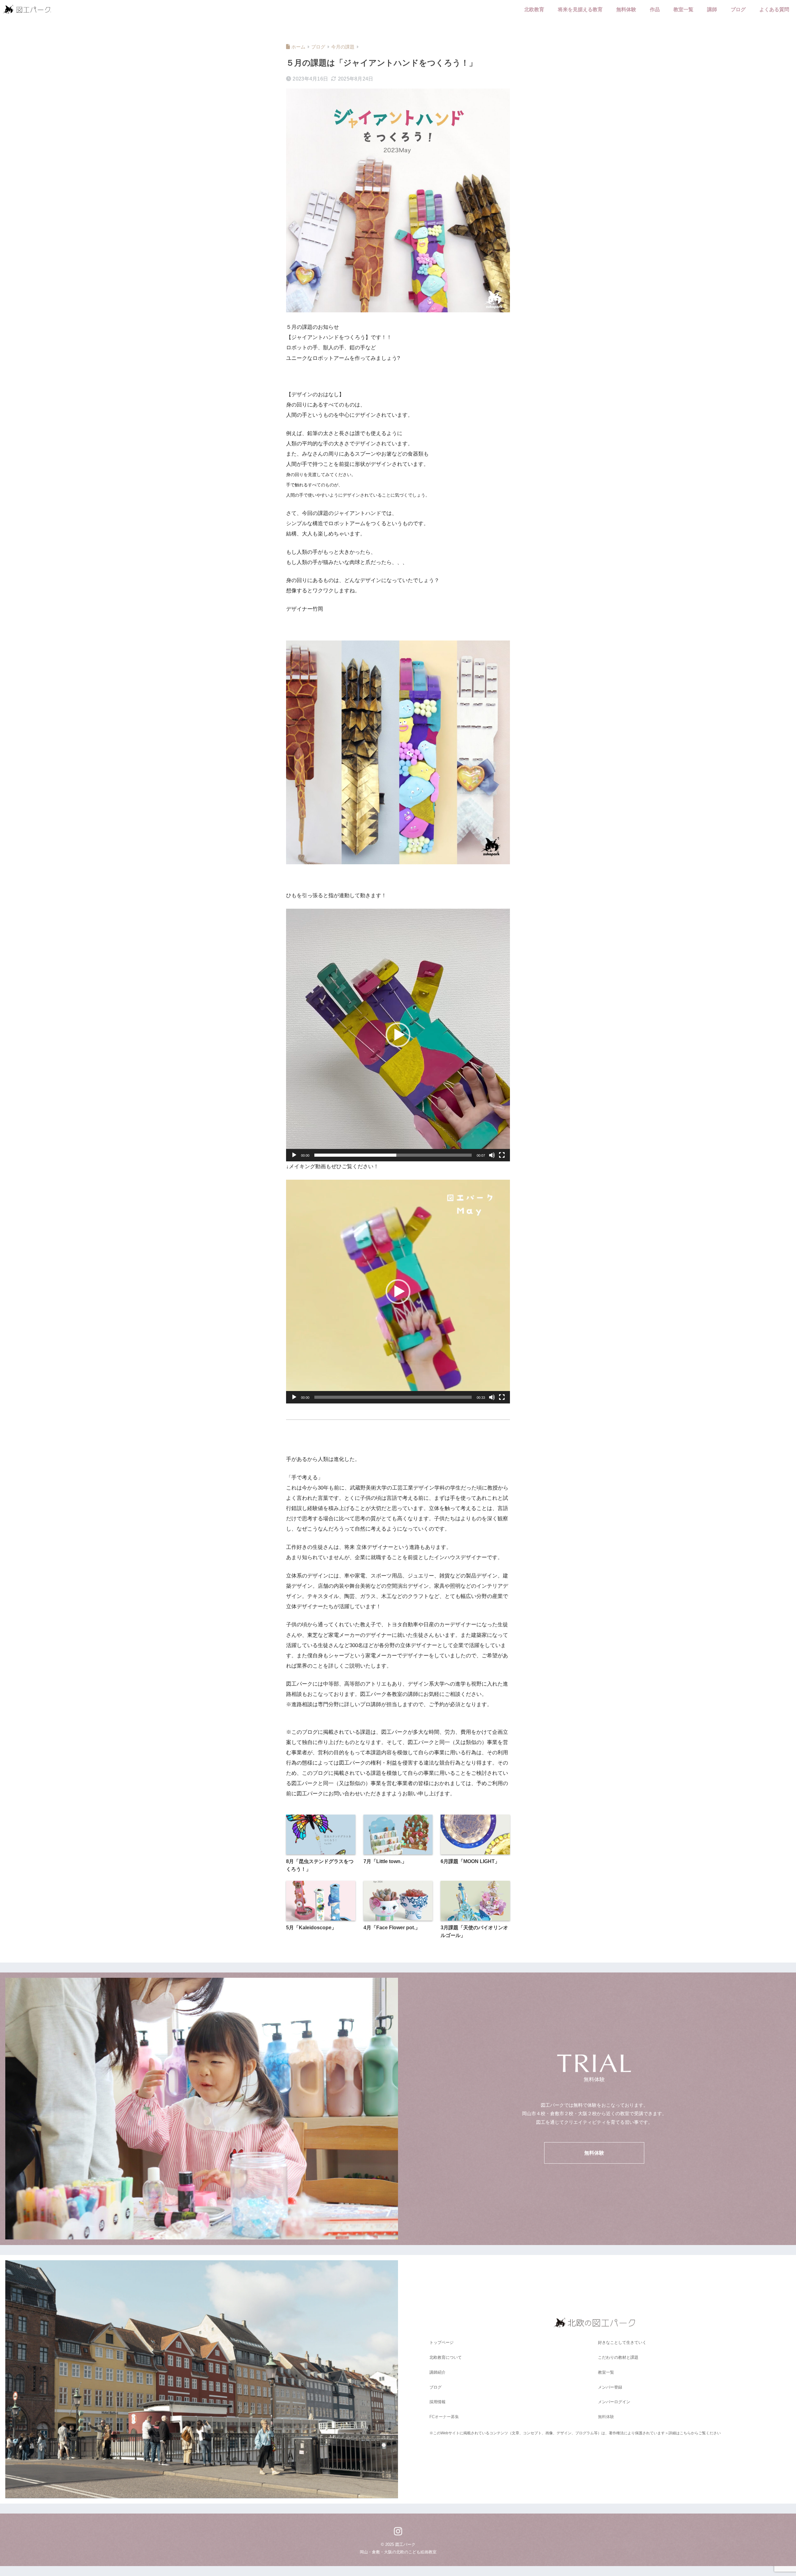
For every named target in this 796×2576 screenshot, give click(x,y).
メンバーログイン (614, 2402)
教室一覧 (683, 9)
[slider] (393, 1155)
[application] (398, 1035)
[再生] (294, 1155)
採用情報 (437, 2402)
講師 (712, 9)
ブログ (738, 9)
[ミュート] (492, 1155)
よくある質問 (774, 9)
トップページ (442, 2342)
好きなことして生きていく (622, 2342)
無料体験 (626, 9)
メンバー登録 (610, 2387)
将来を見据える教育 (580, 9)
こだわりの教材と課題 (618, 2357)
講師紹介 (437, 2372)
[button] (398, 1035)
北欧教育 (534, 9)
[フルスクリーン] (502, 1155)
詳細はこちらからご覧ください (695, 2433)
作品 (655, 9)
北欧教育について (446, 2357)
